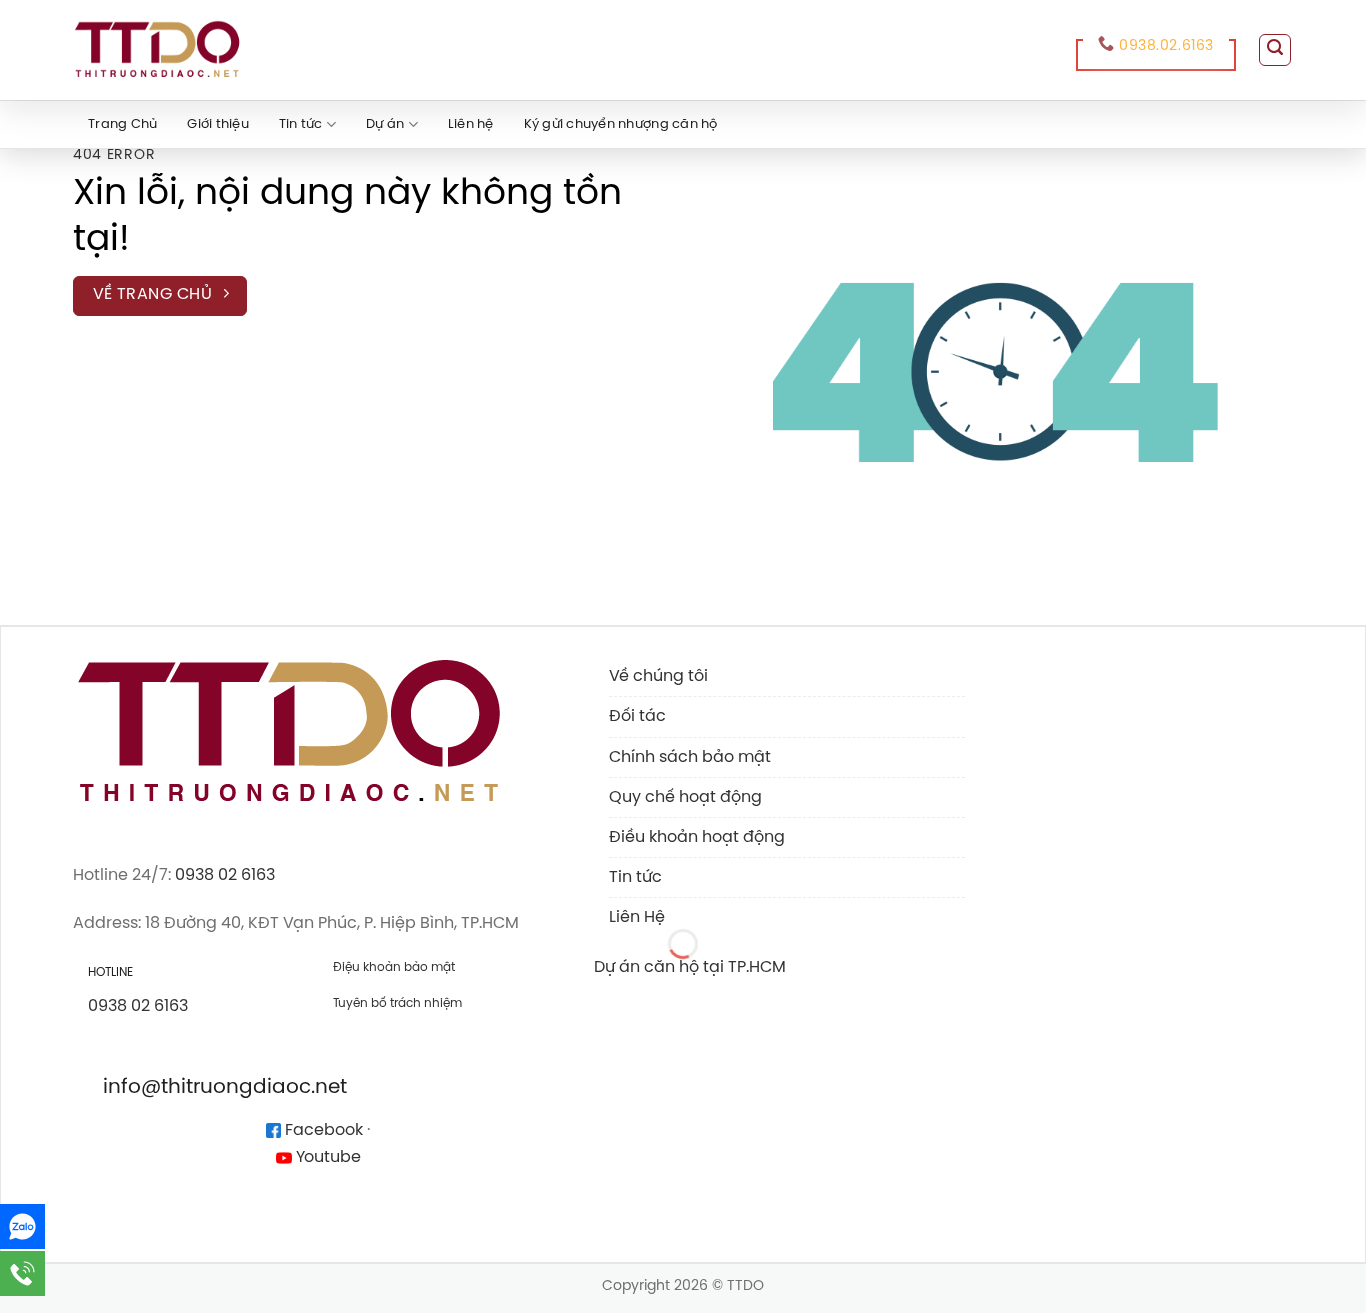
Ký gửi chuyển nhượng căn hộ (621, 124)
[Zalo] (22, 1226)
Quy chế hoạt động (685, 797)
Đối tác (637, 716)
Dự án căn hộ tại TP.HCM (690, 967)
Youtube (326, 1157)
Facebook (322, 1130)
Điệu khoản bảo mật (394, 967)
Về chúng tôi (658, 676)
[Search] (1275, 50)
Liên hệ (471, 124)
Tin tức (301, 124)
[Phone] (22, 1273)
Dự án (385, 124)
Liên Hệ (637, 917)
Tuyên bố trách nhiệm (397, 1003)
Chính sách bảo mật (690, 757)
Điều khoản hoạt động (697, 837)
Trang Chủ (122, 124)
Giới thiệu (218, 124)
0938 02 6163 (225, 875)
